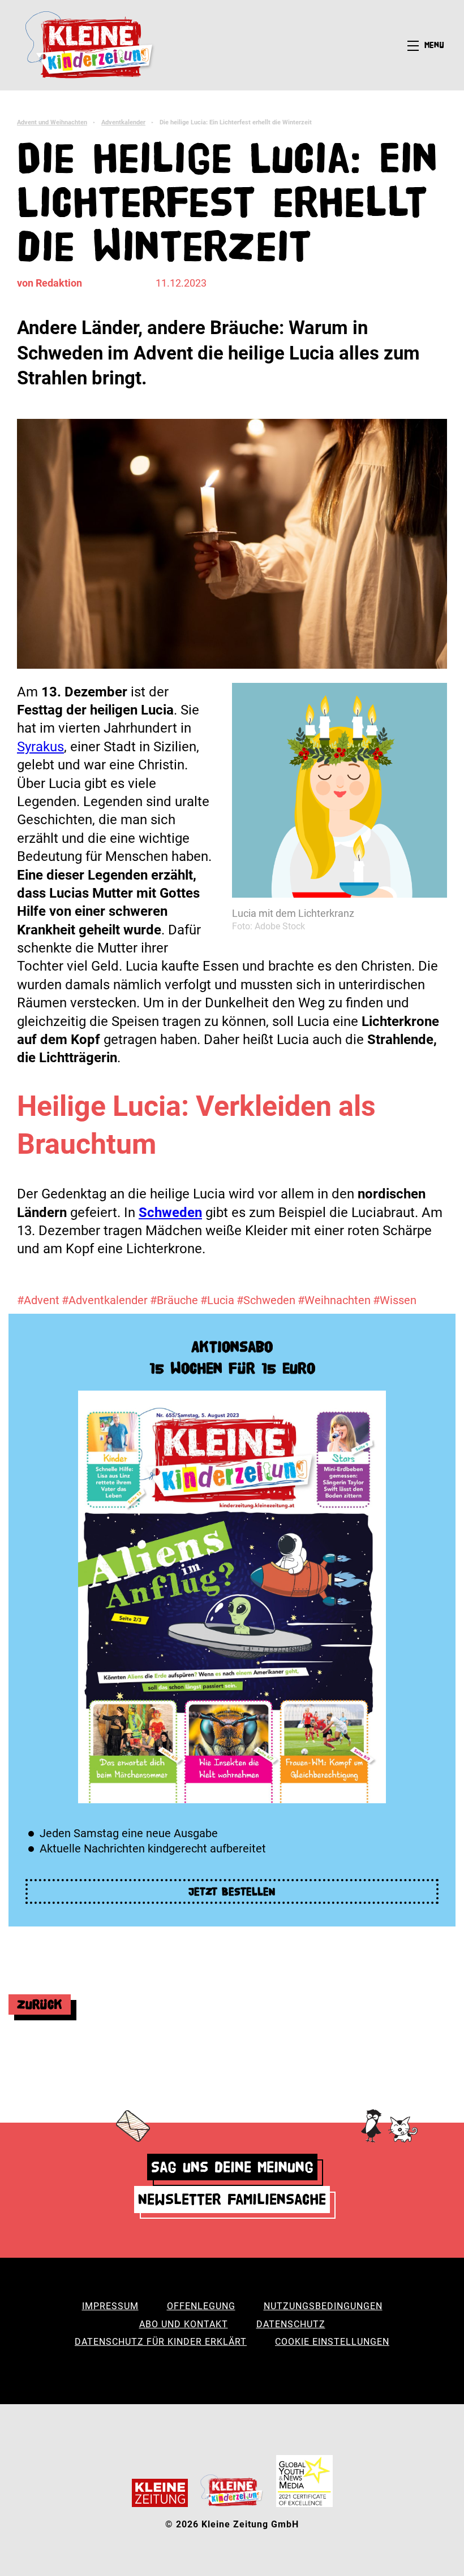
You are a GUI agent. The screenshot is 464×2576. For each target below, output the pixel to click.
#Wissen (395, 1300)
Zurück (40, 2004)
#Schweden (266, 1300)
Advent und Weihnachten (52, 122)
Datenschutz (291, 2324)
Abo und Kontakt (184, 2324)
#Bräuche (174, 1300)
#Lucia (217, 1300)
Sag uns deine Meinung (232, 2167)
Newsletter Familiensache (232, 2199)
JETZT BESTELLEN (232, 1891)
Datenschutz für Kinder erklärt (161, 2342)
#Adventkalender (105, 1300)
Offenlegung (201, 2306)
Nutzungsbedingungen (323, 2306)
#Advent (38, 1300)
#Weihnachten (334, 1300)
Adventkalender (123, 122)
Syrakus (40, 747)
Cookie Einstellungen (332, 2342)
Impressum (110, 2306)
